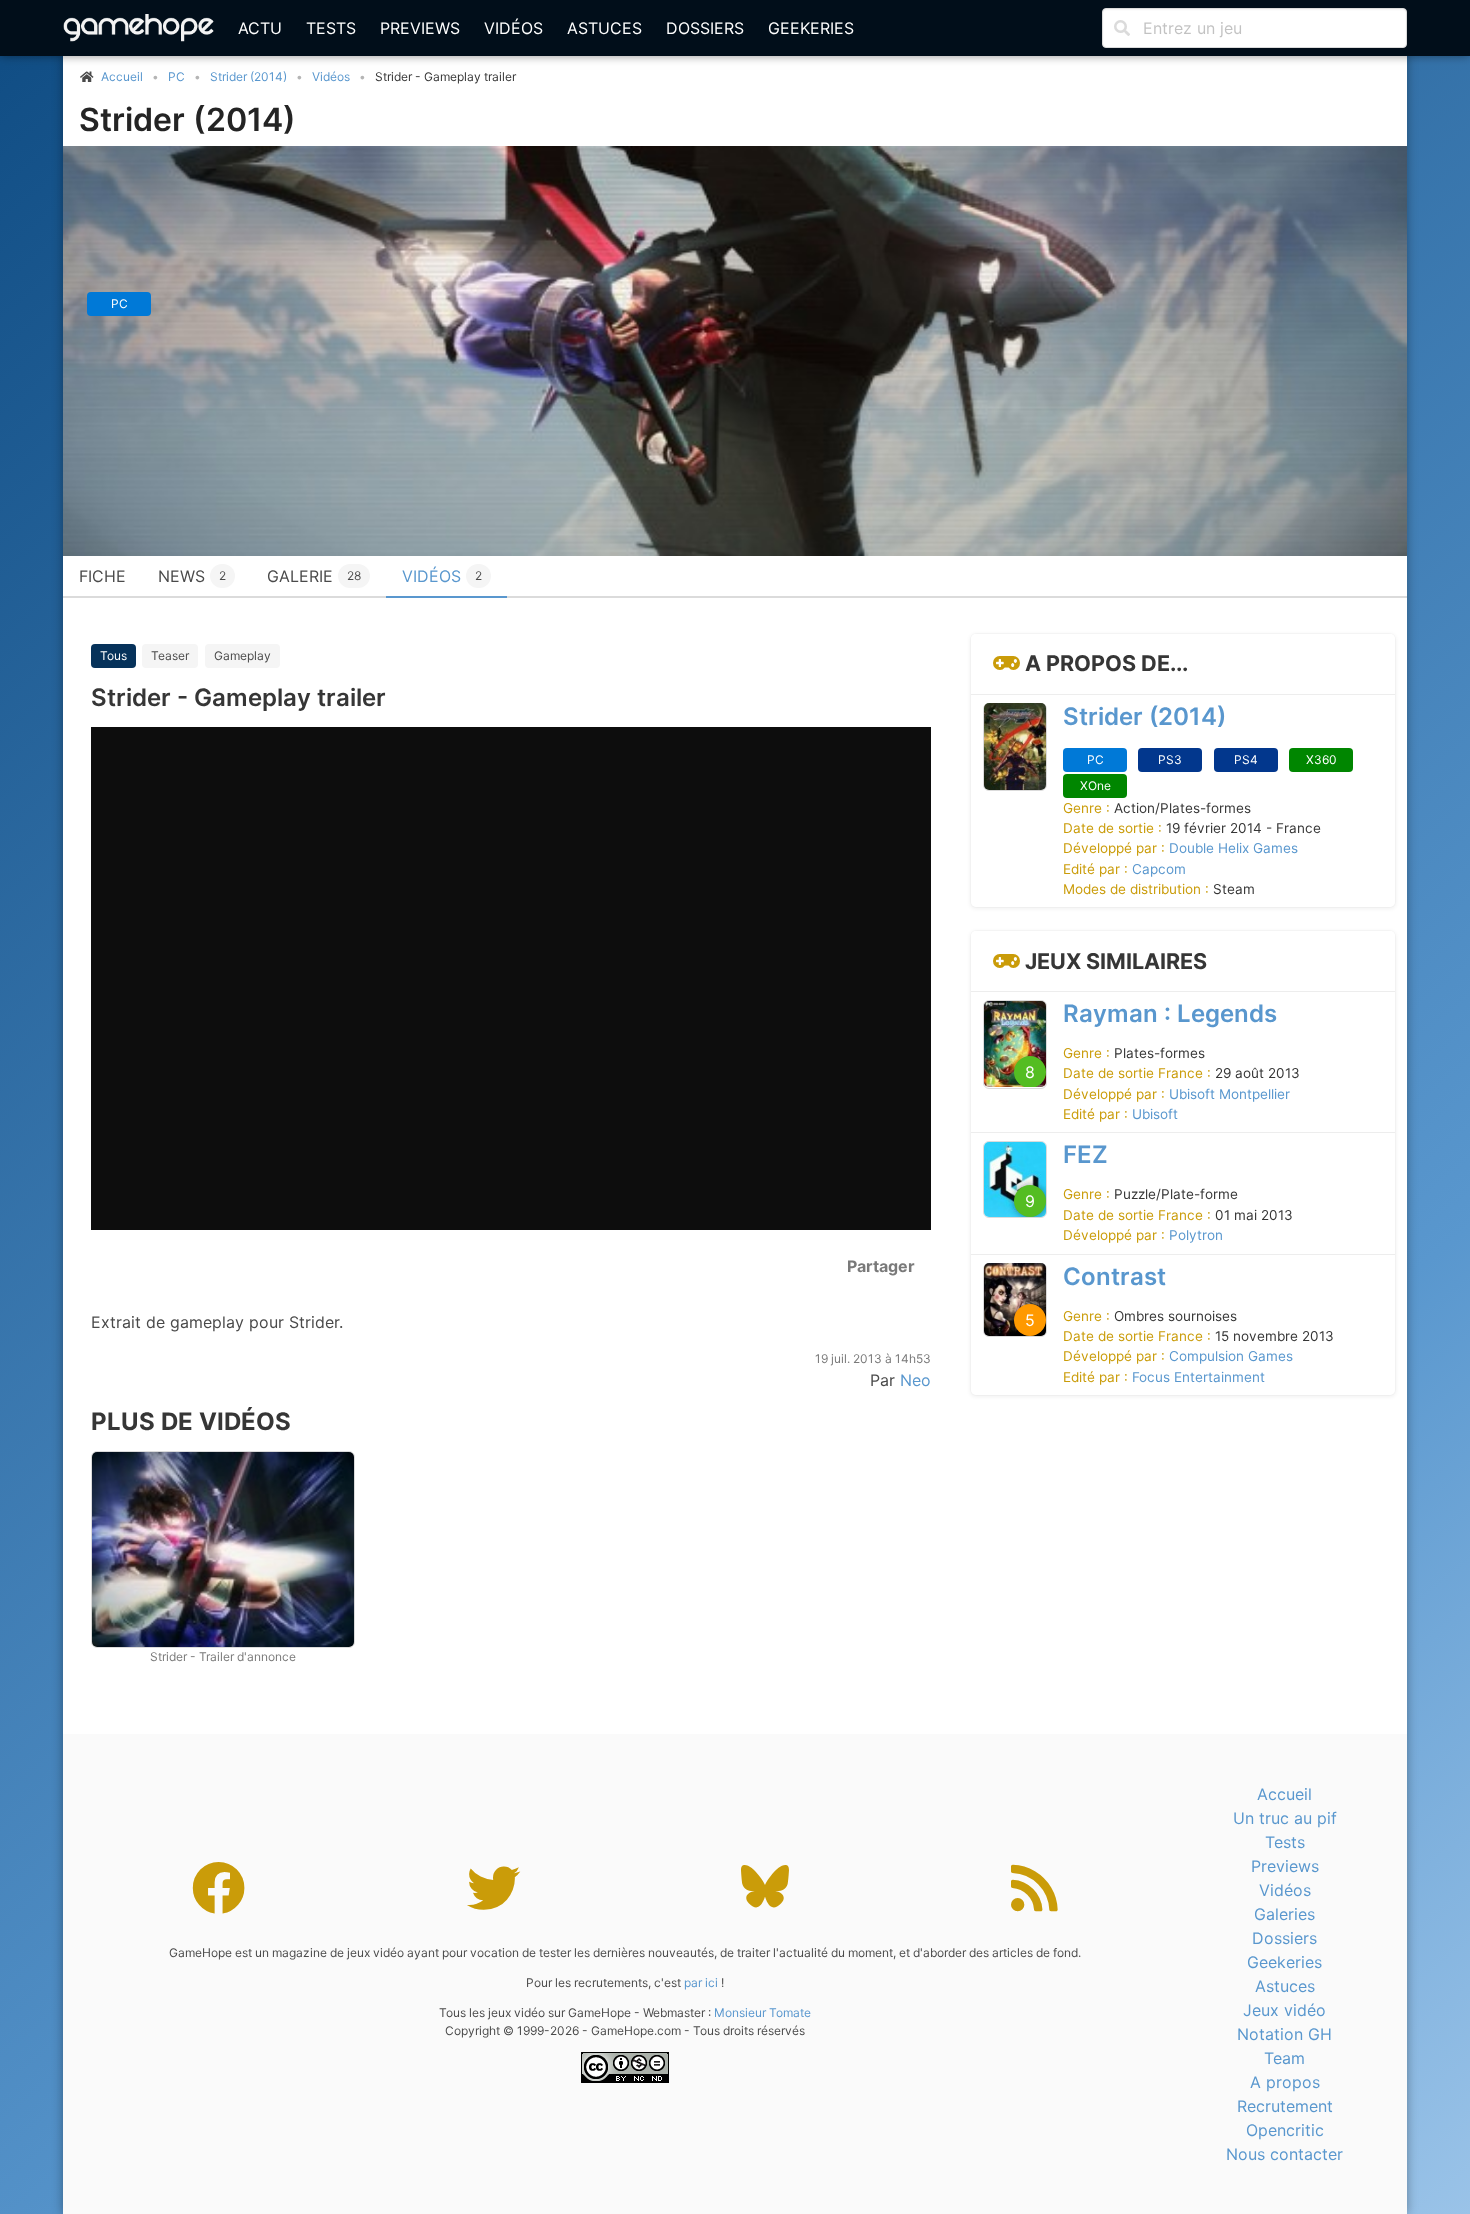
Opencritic (1285, 2130)
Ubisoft (1155, 1114)
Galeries (1284, 1914)
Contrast (1114, 1275)
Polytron (1196, 1235)
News (192, 576)
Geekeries (811, 28)
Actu (260, 28)
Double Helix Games (1233, 848)
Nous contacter (1284, 2154)
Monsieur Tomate (762, 2012)
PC (176, 76)
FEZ (1085, 1154)
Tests (331, 28)
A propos (1285, 2082)
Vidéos (513, 28)
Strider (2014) (248, 76)
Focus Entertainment (1198, 1377)
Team (1284, 2058)
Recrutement (1285, 2106)
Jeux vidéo (1284, 2010)
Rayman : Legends (1170, 1013)
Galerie (314, 576)
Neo (915, 1380)
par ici (701, 1982)
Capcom (1159, 869)
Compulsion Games (1231, 1356)
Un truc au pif (1285, 1818)
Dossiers (705, 28)
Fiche (102, 576)
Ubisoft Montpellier (1229, 1093)
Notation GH (1284, 2034)
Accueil (1284, 1794)
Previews (420, 28)
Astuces (604, 28)
